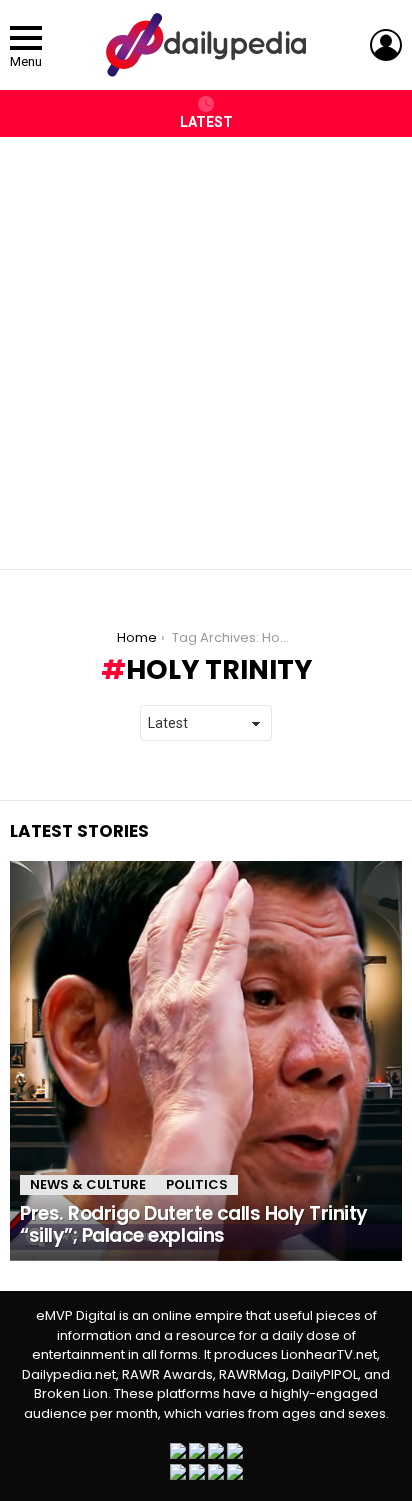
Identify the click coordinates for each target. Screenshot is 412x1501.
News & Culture (88, 1184)
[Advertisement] (206, 343)
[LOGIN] (386, 45)
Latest (206, 122)
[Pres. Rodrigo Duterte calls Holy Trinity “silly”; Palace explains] (206, 1061)
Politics (197, 1184)
